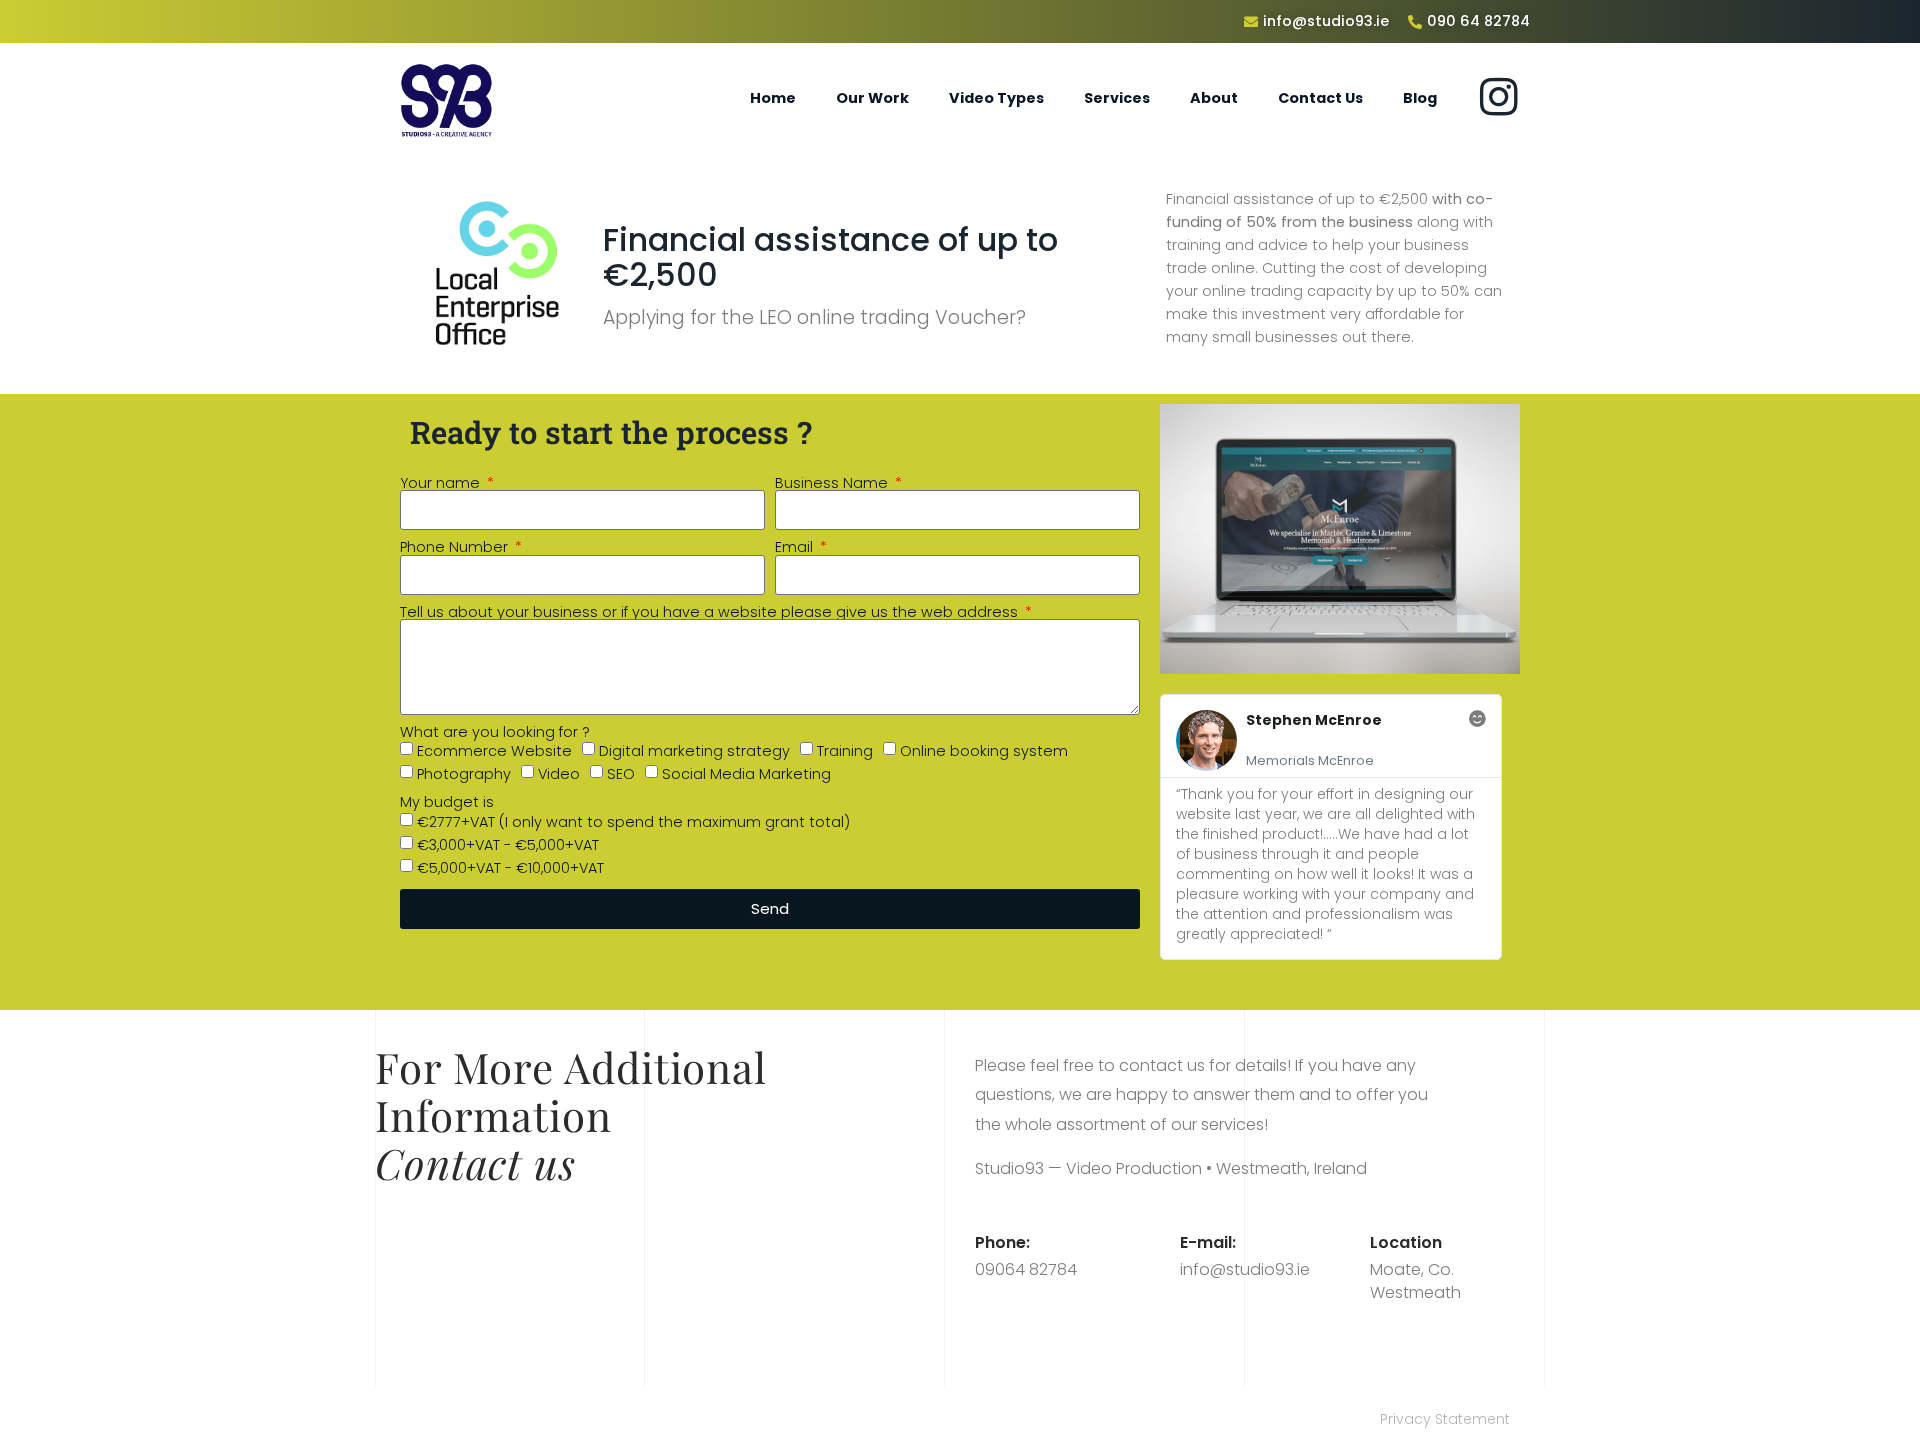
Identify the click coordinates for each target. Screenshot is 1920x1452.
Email (796, 547)
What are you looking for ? (495, 732)
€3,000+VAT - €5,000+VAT (508, 845)
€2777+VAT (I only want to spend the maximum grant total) (633, 822)
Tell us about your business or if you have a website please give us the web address (711, 612)
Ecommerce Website (494, 751)
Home (773, 98)
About (1214, 98)
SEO (621, 774)
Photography (464, 774)
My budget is (447, 802)
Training (845, 751)
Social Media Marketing (746, 774)
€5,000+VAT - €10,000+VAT (510, 868)
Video (559, 774)
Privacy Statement (1445, 1419)
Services (1117, 98)
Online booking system (984, 751)
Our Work (872, 98)
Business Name (833, 483)
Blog (1420, 98)
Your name (442, 483)
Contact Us (1320, 98)
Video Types (996, 98)
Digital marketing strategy (694, 751)
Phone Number (456, 547)
